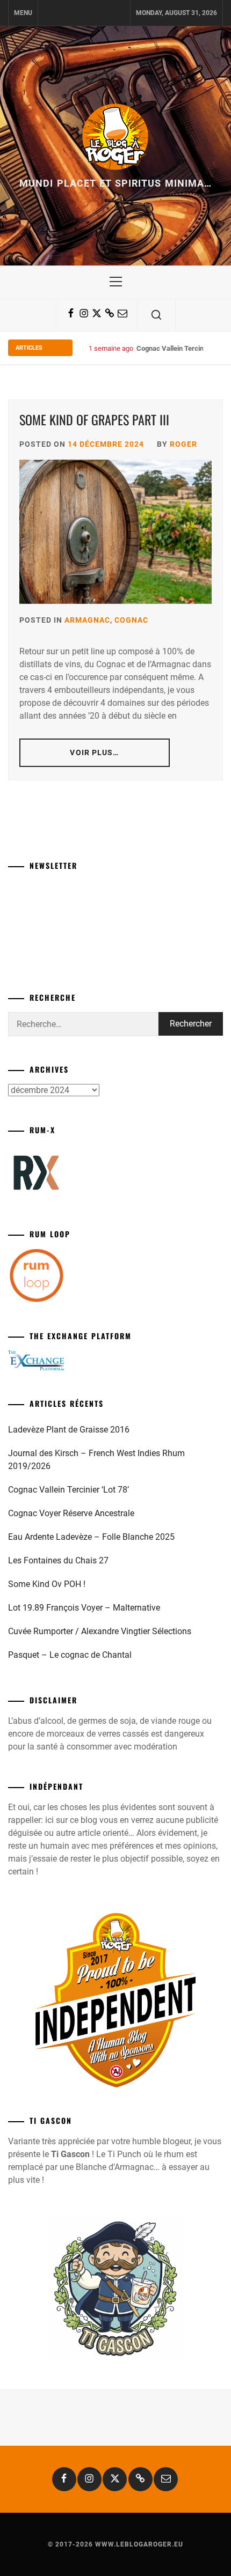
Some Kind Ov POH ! (47, 1584)
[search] (156, 315)
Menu (23, 13)
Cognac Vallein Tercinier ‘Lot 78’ (68, 1490)
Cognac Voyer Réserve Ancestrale (71, 1513)
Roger (183, 444)
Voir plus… (94, 752)
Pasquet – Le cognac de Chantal (70, 1655)
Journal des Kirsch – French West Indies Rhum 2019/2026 (96, 1460)
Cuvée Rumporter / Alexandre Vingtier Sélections (100, 1631)
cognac (131, 620)
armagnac (87, 620)
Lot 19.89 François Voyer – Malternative (84, 1608)
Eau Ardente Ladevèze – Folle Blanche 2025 (91, 1537)
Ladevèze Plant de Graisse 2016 (69, 1430)
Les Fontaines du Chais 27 (58, 1560)
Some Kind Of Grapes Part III (94, 419)
